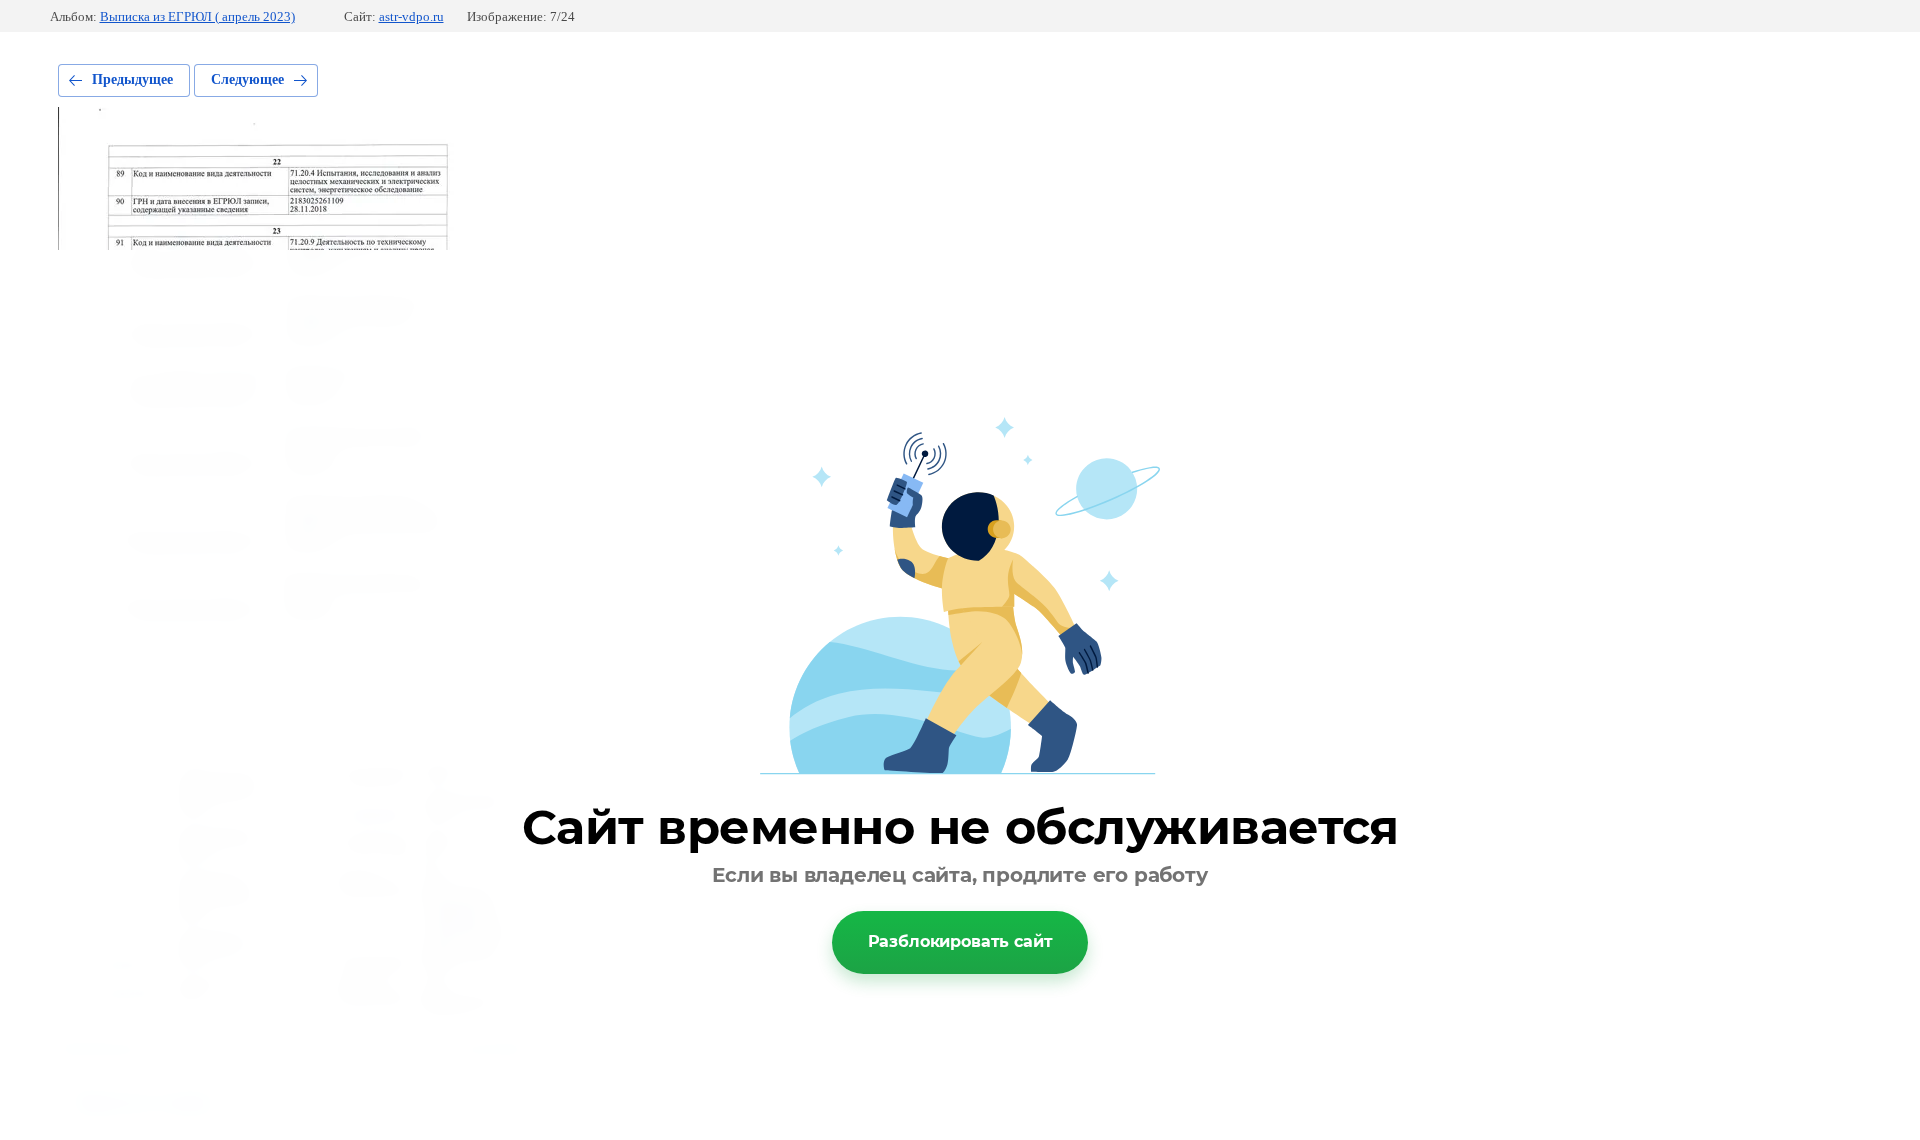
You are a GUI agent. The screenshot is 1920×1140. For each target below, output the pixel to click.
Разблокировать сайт (960, 941)
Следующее (247, 79)
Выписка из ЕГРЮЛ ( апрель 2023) (197, 16)
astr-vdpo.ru (411, 16)
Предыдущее (132, 79)
